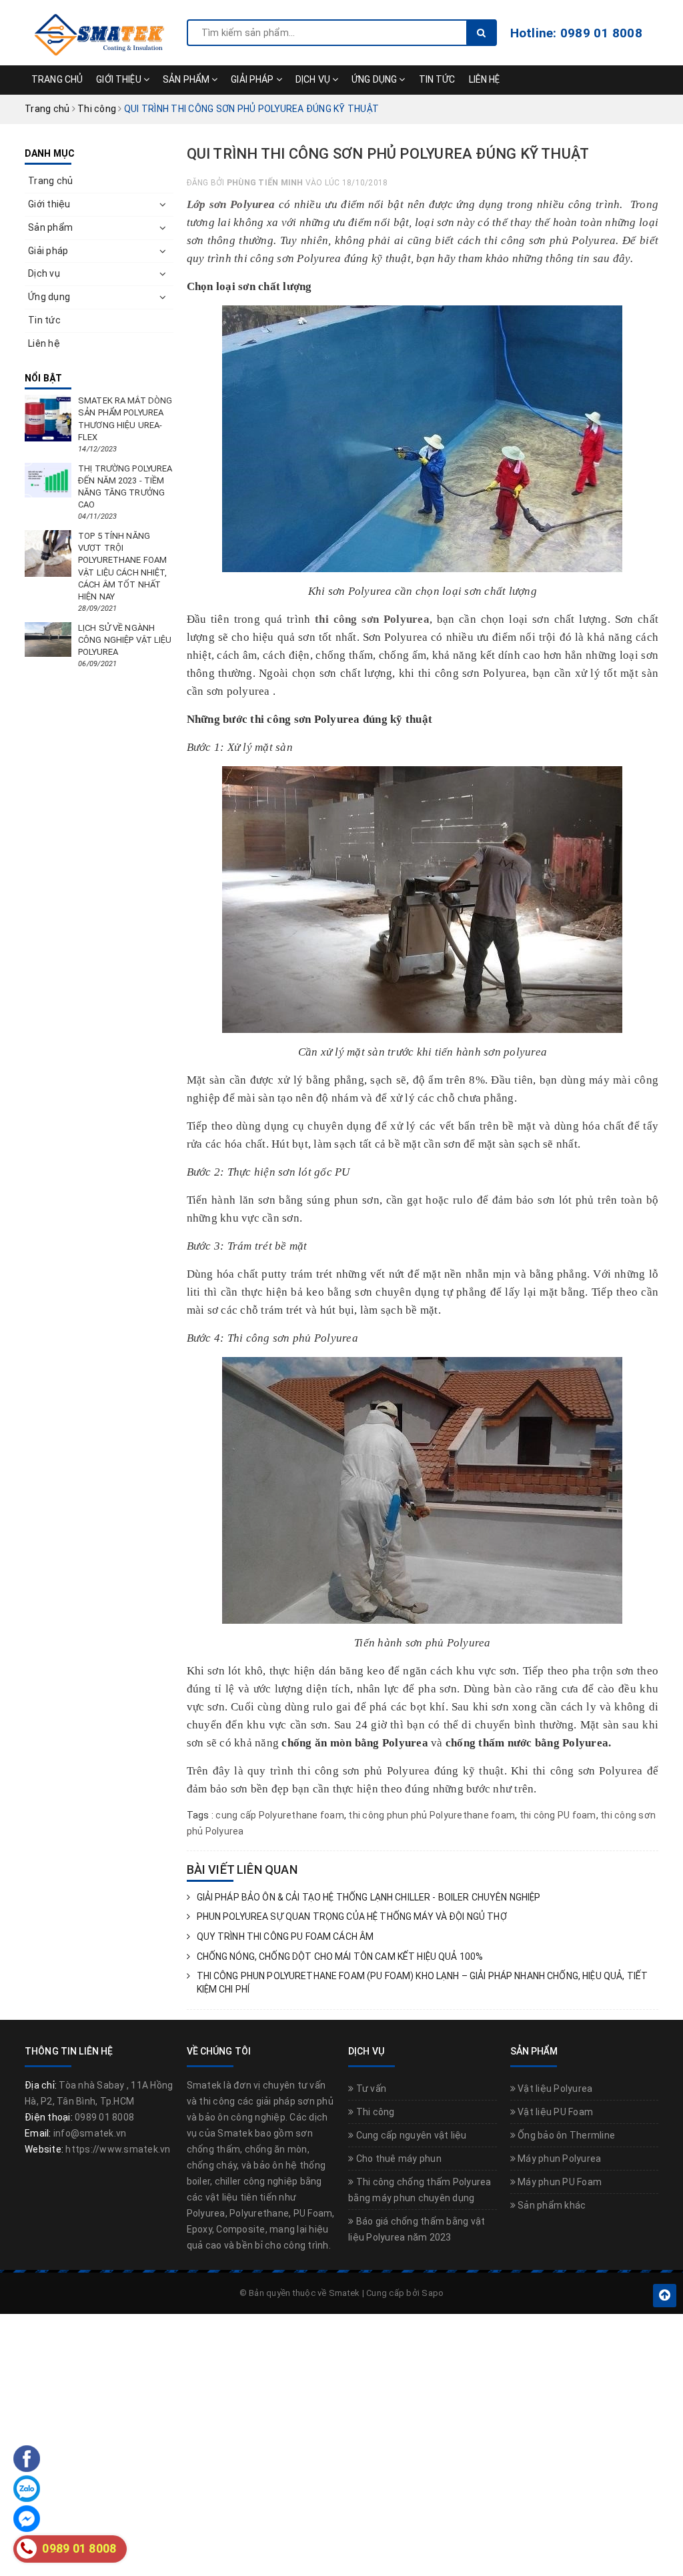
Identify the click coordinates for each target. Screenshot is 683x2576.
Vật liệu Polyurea (554, 2089)
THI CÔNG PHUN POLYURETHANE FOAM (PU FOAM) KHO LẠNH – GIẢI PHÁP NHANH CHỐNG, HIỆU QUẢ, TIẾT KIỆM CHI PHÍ (423, 1983)
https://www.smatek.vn (118, 2149)
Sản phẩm (187, 79)
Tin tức (437, 79)
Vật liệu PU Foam (554, 2112)
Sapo (433, 2293)
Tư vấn (370, 2089)
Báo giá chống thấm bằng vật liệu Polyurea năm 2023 (417, 2229)
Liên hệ (485, 79)
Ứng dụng (375, 79)
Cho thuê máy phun (398, 2159)
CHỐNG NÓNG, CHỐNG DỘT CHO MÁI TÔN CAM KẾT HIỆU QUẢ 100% (340, 1957)
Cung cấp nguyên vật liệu (410, 2135)
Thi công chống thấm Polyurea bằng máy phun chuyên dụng (420, 2190)
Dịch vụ (314, 79)
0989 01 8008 (104, 2117)
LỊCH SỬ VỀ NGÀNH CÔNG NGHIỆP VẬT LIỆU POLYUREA (125, 640)
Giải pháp (253, 79)
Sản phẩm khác (551, 2205)
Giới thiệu (120, 79)
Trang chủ (57, 79)
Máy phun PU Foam (559, 2182)
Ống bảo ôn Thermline (565, 2135)
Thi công (374, 2112)
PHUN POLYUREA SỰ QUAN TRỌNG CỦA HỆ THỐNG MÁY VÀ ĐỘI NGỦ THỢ (352, 1916)
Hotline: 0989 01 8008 (576, 33)
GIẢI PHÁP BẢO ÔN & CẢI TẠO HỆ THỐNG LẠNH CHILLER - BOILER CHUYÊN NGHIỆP (369, 1897)
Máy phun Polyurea (559, 2159)
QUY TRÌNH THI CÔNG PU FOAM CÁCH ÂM (285, 1937)
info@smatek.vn (90, 2133)
